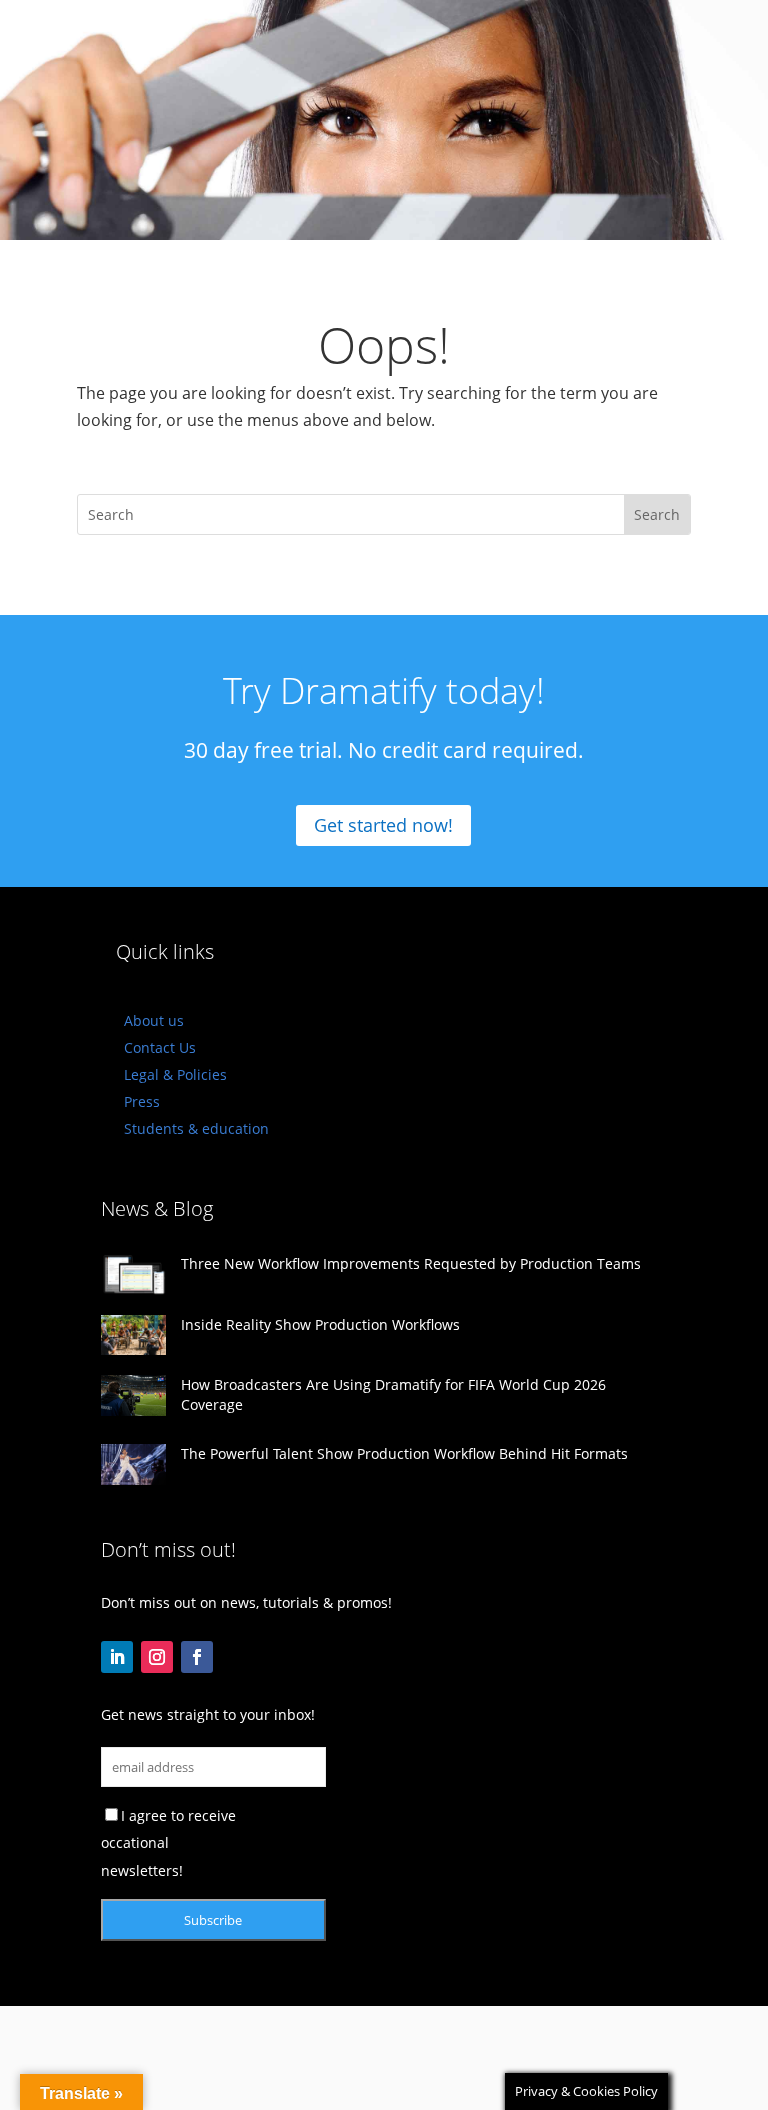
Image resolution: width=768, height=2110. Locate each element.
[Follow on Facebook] (197, 1657)
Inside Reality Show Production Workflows (320, 1324)
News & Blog (157, 1208)
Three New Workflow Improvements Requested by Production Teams (411, 1263)
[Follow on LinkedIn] (117, 1657)
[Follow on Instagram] (157, 1657)
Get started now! (383, 825)
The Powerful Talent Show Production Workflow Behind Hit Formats (404, 1453)
